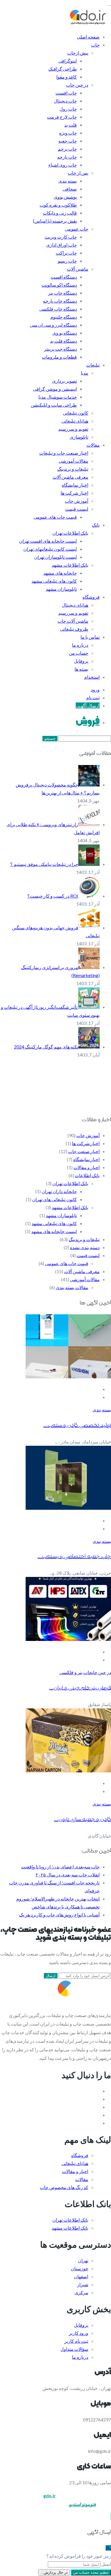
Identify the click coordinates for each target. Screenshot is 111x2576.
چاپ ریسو (67, 261)
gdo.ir (50, 2496)
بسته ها (81, 669)
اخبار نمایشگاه (75, 485)
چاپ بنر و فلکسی (76, 1672)
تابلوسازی (79, 437)
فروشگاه (91, 597)
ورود (95, 689)
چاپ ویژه (68, 133)
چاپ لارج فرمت (62, 117)
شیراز (83, 2284)
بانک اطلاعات (87, 1175)
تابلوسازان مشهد (61, 589)
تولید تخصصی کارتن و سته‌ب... (77, 1425)
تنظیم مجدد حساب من (91, 2572)
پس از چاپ (78, 173)
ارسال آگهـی (88, 705)
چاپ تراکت (66, 253)
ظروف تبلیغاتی (74, 629)
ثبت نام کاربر (76, 2341)
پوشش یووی (65, 197)
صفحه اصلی (88, 37)
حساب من (79, 653)
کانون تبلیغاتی (76, 413)
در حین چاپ (77, 85)
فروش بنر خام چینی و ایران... (80, 1688)
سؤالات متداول (74, 2349)
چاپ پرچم (67, 149)
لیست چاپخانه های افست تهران (48, 541)
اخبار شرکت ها (74, 493)
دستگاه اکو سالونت (59, 285)
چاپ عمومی (77, 229)
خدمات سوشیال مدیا (58, 397)
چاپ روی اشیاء (63, 165)
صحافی (70, 189)
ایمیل (106, 2564)
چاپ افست (66, 93)
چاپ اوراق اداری (61, 245)
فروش (88, 722)
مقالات (93, 445)
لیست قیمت (77, 509)
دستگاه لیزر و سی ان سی (53, 325)
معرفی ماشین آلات (70, 477)
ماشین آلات (78, 269)
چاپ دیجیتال (65, 101)
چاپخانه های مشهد (60, 573)
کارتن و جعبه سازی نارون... (83, 1819)
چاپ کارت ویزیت (61, 237)
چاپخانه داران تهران (59, 1191)
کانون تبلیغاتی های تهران (55, 1199)
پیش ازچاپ (78, 53)
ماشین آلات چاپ (73, 621)
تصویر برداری (64, 381)
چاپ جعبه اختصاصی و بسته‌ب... (74, 1556)
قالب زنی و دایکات (60, 213)
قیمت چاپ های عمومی (55, 517)
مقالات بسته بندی (72, 1287)
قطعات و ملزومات (59, 357)
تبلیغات (93, 365)
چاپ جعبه (68, 141)
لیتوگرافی (68, 61)
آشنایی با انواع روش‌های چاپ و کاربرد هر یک (59, 1915)
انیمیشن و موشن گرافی (55, 389)
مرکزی (81, 2292)
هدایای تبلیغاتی (75, 421)
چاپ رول (68, 109)
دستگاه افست (64, 277)
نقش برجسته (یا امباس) (55, 221)
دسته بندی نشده (85, 1247)
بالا (108, 2548)
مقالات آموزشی (73, 461)
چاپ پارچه (67, 157)
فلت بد (71, 125)
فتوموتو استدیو (83, 2504)
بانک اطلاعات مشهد (70, 565)
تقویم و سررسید (73, 429)
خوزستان (80, 2268)
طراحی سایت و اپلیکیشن (54, 405)
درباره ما (80, 645)
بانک (96, 525)
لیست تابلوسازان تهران (55, 557)
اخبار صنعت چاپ (84, 1151)
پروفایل (81, 661)
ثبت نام (93, 697)
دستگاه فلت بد (63, 341)
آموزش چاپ (77, 501)
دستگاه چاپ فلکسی (58, 309)
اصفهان (81, 2276)
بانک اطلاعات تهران (70, 533)
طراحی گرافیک (63, 69)
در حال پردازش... (54, 2572)
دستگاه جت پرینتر (60, 349)
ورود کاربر (79, 2333)
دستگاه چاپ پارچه (60, 301)
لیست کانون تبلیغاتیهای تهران (50, 549)
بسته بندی (68, 181)
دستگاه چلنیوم (64, 317)
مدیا (85, 373)
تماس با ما (90, 637)
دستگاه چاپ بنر (62, 293)
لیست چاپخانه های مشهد (54, 1231)
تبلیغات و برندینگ (73, 469)
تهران (83, 2260)
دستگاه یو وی (65, 333)
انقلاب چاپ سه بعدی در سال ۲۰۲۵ (68, 1875)
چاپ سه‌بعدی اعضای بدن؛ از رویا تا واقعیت (60, 1867)
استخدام (92, 677)
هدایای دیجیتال (75, 605)
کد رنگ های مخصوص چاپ (64, 2187)
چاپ (95, 45)
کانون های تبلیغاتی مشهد (54, 581)
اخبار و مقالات (87, 1167)
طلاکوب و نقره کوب (58, 205)
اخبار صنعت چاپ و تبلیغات (64, 453)
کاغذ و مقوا (67, 77)
